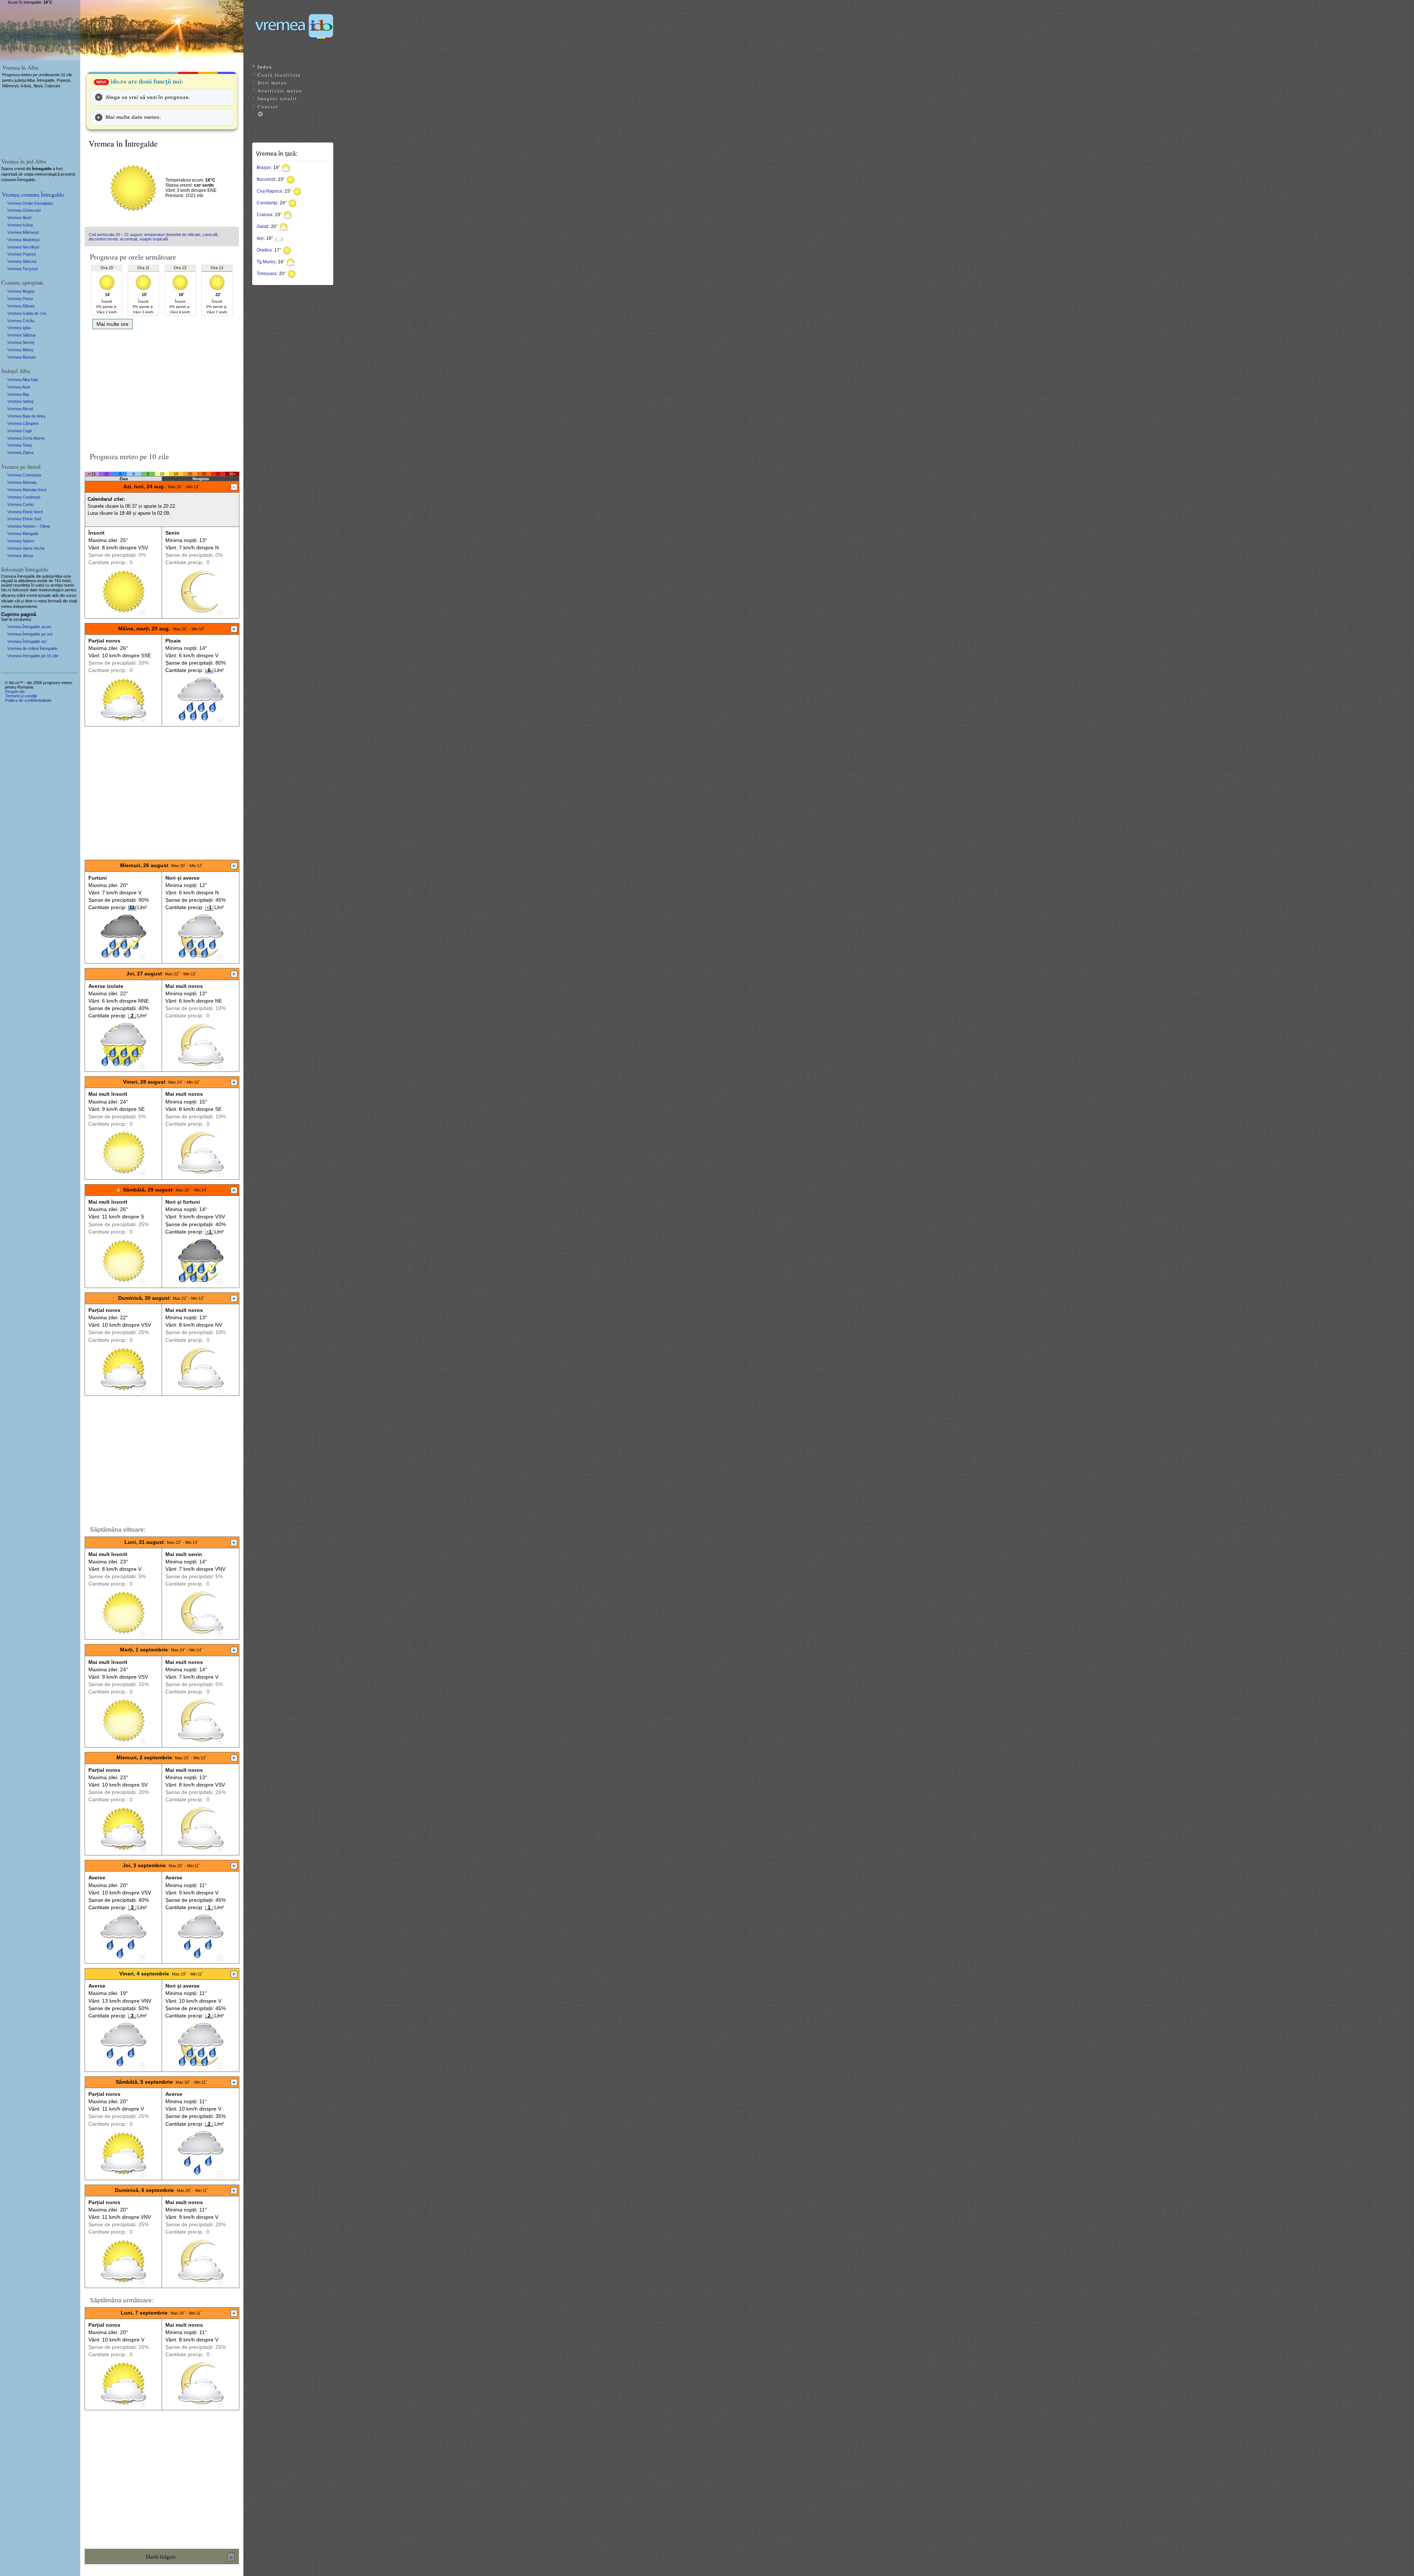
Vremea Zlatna (20, 453)
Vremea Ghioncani (24, 210)
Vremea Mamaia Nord (27, 490)
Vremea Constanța (24, 475)
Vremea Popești (22, 254)
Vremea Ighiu (19, 328)
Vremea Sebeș (21, 401)
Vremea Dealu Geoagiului (30, 203)
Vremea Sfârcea (22, 261)
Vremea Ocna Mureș (26, 438)
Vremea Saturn (21, 541)
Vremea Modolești (23, 240)
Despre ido (15, 691)
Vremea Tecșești (22, 269)
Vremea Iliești (19, 218)
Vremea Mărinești (23, 232)
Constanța (267, 203)
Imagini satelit (277, 98)
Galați (263, 226)
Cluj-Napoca (269, 191)
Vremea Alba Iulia (23, 380)
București (266, 179)
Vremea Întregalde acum (29, 627)
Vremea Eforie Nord (25, 512)
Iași (260, 238)
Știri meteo (272, 82)
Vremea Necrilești (23, 247)
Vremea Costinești (24, 497)
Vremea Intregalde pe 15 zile (33, 656)
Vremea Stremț (21, 342)
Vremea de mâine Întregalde (32, 648)
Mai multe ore (112, 324)
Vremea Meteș (20, 350)
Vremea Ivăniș (20, 225)
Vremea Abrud (20, 409)
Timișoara (267, 274)
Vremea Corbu (20, 504)
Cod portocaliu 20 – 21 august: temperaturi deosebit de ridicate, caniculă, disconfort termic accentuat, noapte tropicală (154, 237)
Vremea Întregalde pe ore (30, 634)
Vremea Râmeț (21, 306)
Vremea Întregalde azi (27, 641)
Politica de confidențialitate (28, 700)
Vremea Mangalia (23, 534)
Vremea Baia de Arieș (27, 416)
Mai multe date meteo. (133, 117)
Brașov (264, 168)
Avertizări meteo (280, 91)
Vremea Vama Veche (26, 548)
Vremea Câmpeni (23, 423)
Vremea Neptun (21, 526)
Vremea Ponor (20, 299)
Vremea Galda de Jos (27, 313)
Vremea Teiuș (20, 445)
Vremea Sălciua (21, 335)
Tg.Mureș (266, 262)
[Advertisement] (162, 388)
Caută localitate (279, 75)
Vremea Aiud (19, 387)
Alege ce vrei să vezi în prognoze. (148, 97)
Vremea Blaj (18, 394)
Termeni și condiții (21, 696)
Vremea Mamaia (22, 482)
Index (265, 67)
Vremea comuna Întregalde (33, 194)
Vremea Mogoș (21, 291)
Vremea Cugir (20, 431)
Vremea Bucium (22, 357)
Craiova (265, 215)
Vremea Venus (20, 556)
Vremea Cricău (21, 321)
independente (25, 606)
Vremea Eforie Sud (24, 519)
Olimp (45, 526)
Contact (268, 106)
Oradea (264, 250)
